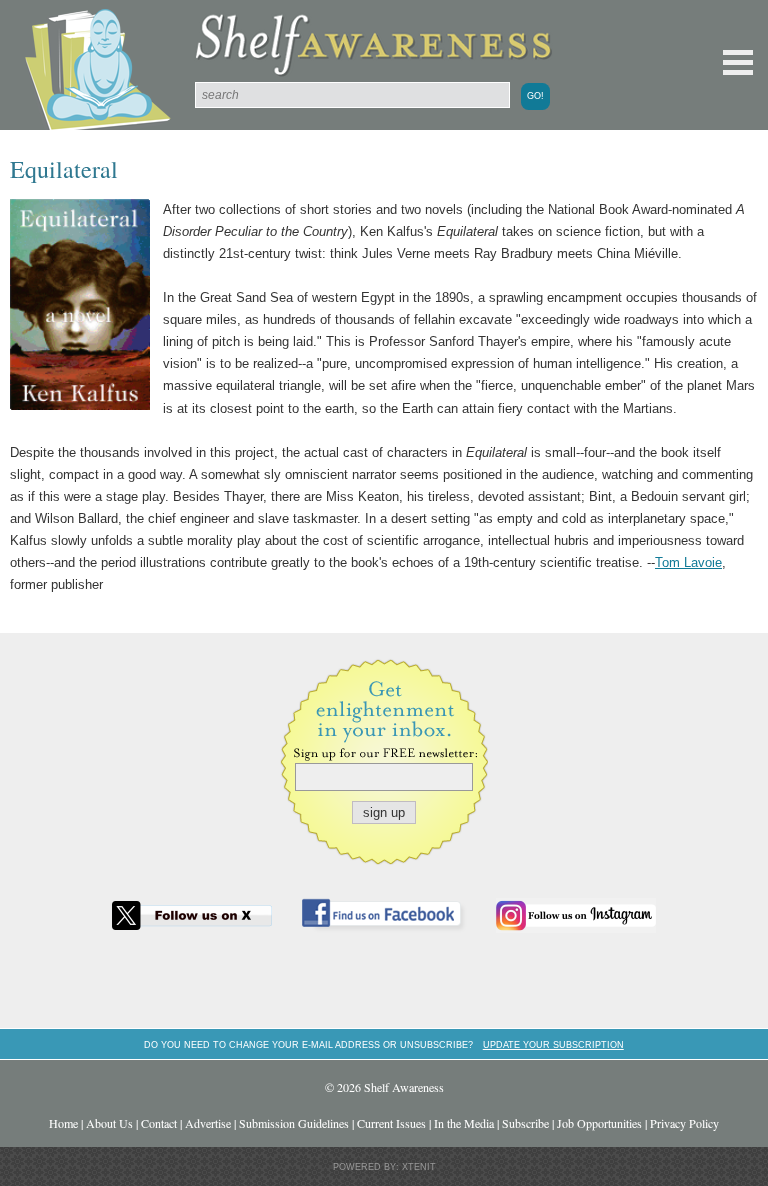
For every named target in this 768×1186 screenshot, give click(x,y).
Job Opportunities (599, 1123)
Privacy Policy (684, 1123)
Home (63, 1123)
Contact (159, 1123)
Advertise (208, 1123)
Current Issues (391, 1123)
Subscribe (525, 1123)
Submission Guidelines (294, 1123)
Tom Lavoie (688, 562)
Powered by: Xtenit (384, 1167)
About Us (109, 1123)
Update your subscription (553, 1044)
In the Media (464, 1123)
